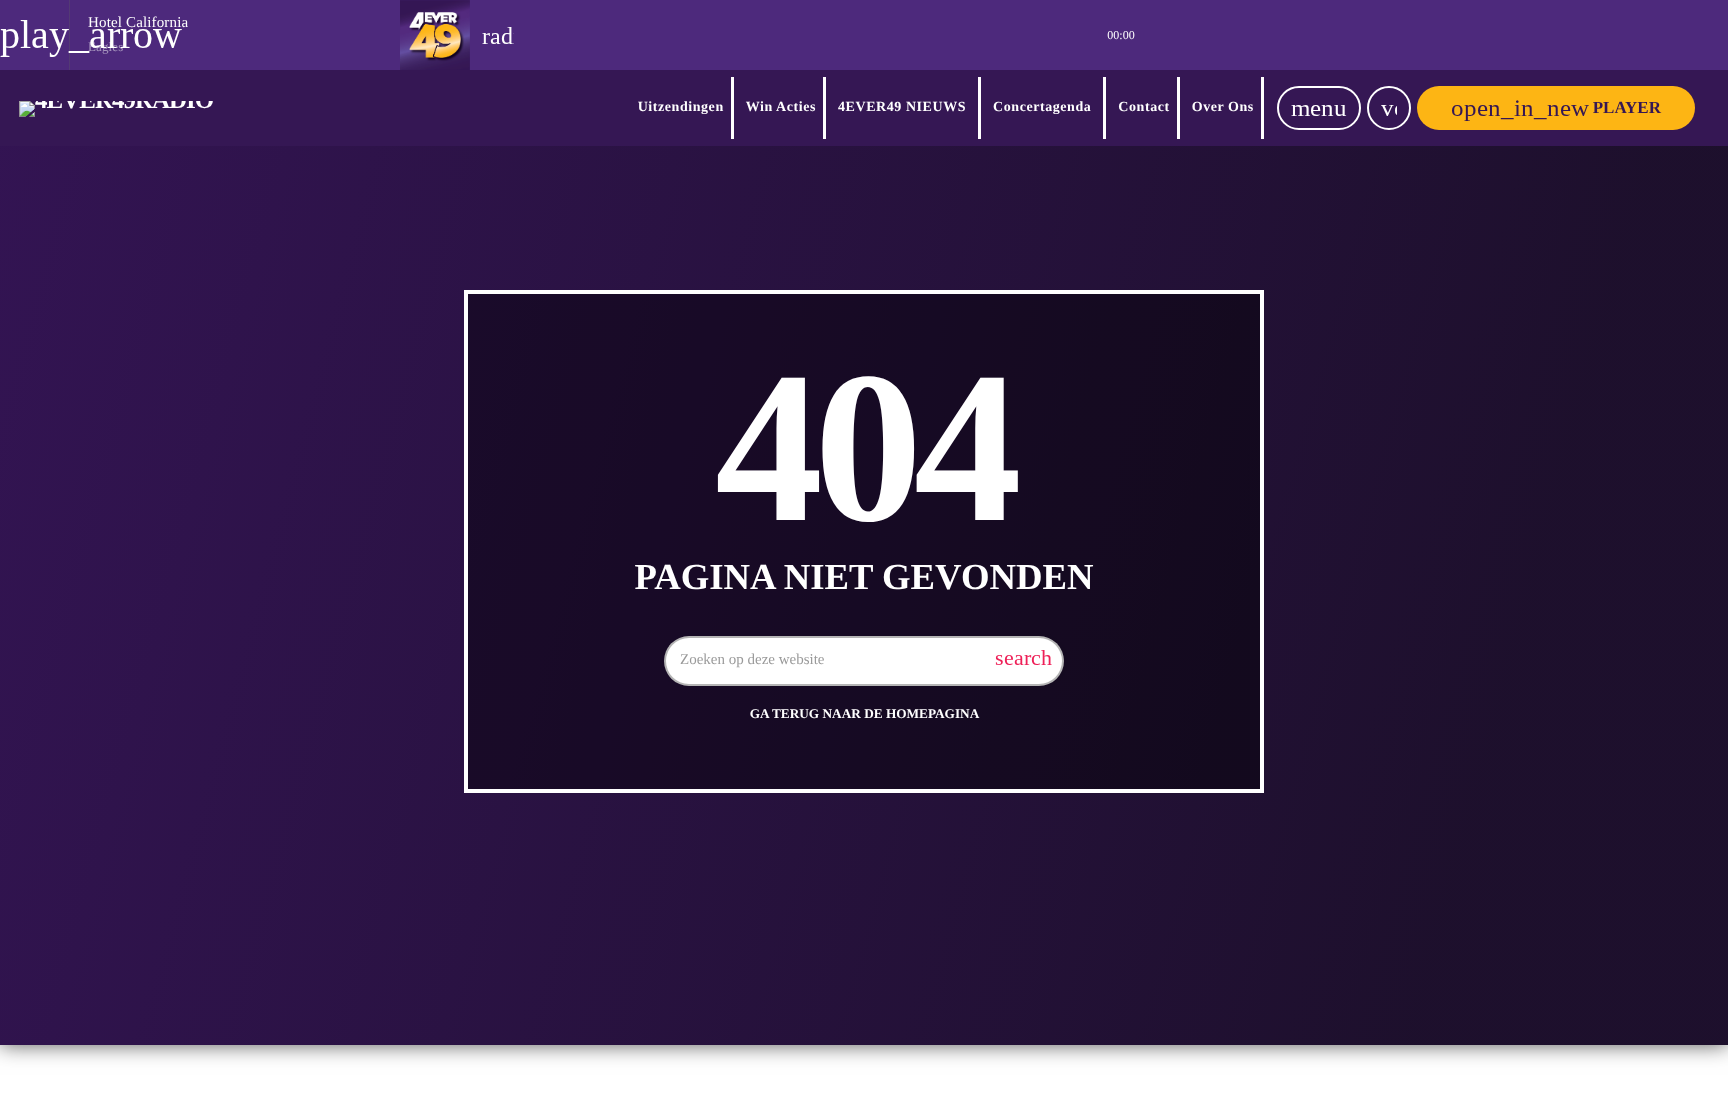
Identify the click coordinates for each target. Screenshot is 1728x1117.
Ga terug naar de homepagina (864, 713)
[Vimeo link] (116, 108)
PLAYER (1556, 107)
